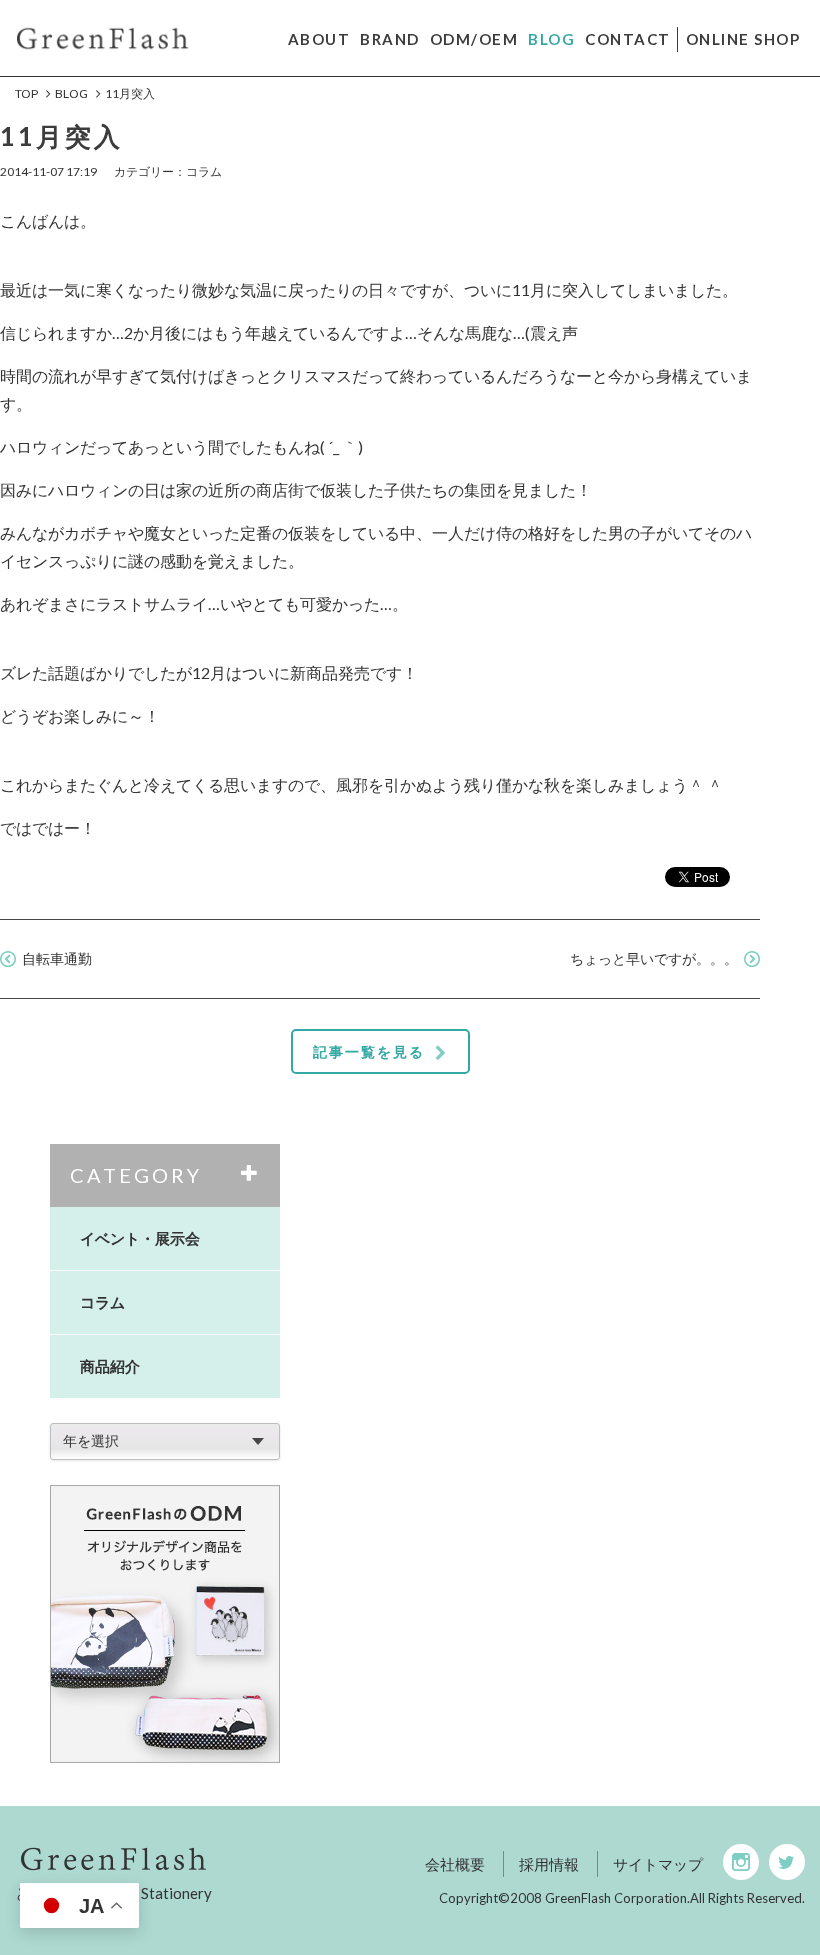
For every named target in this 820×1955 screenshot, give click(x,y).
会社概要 (455, 1864)
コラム (102, 1302)
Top (26, 93)
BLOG (71, 93)
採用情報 (549, 1864)
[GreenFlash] (165, 1624)
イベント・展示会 (140, 1238)
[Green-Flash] (178, 1858)
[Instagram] (741, 1862)
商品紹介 (110, 1366)
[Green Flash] (102, 36)
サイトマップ (658, 1864)
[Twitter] (787, 1862)
